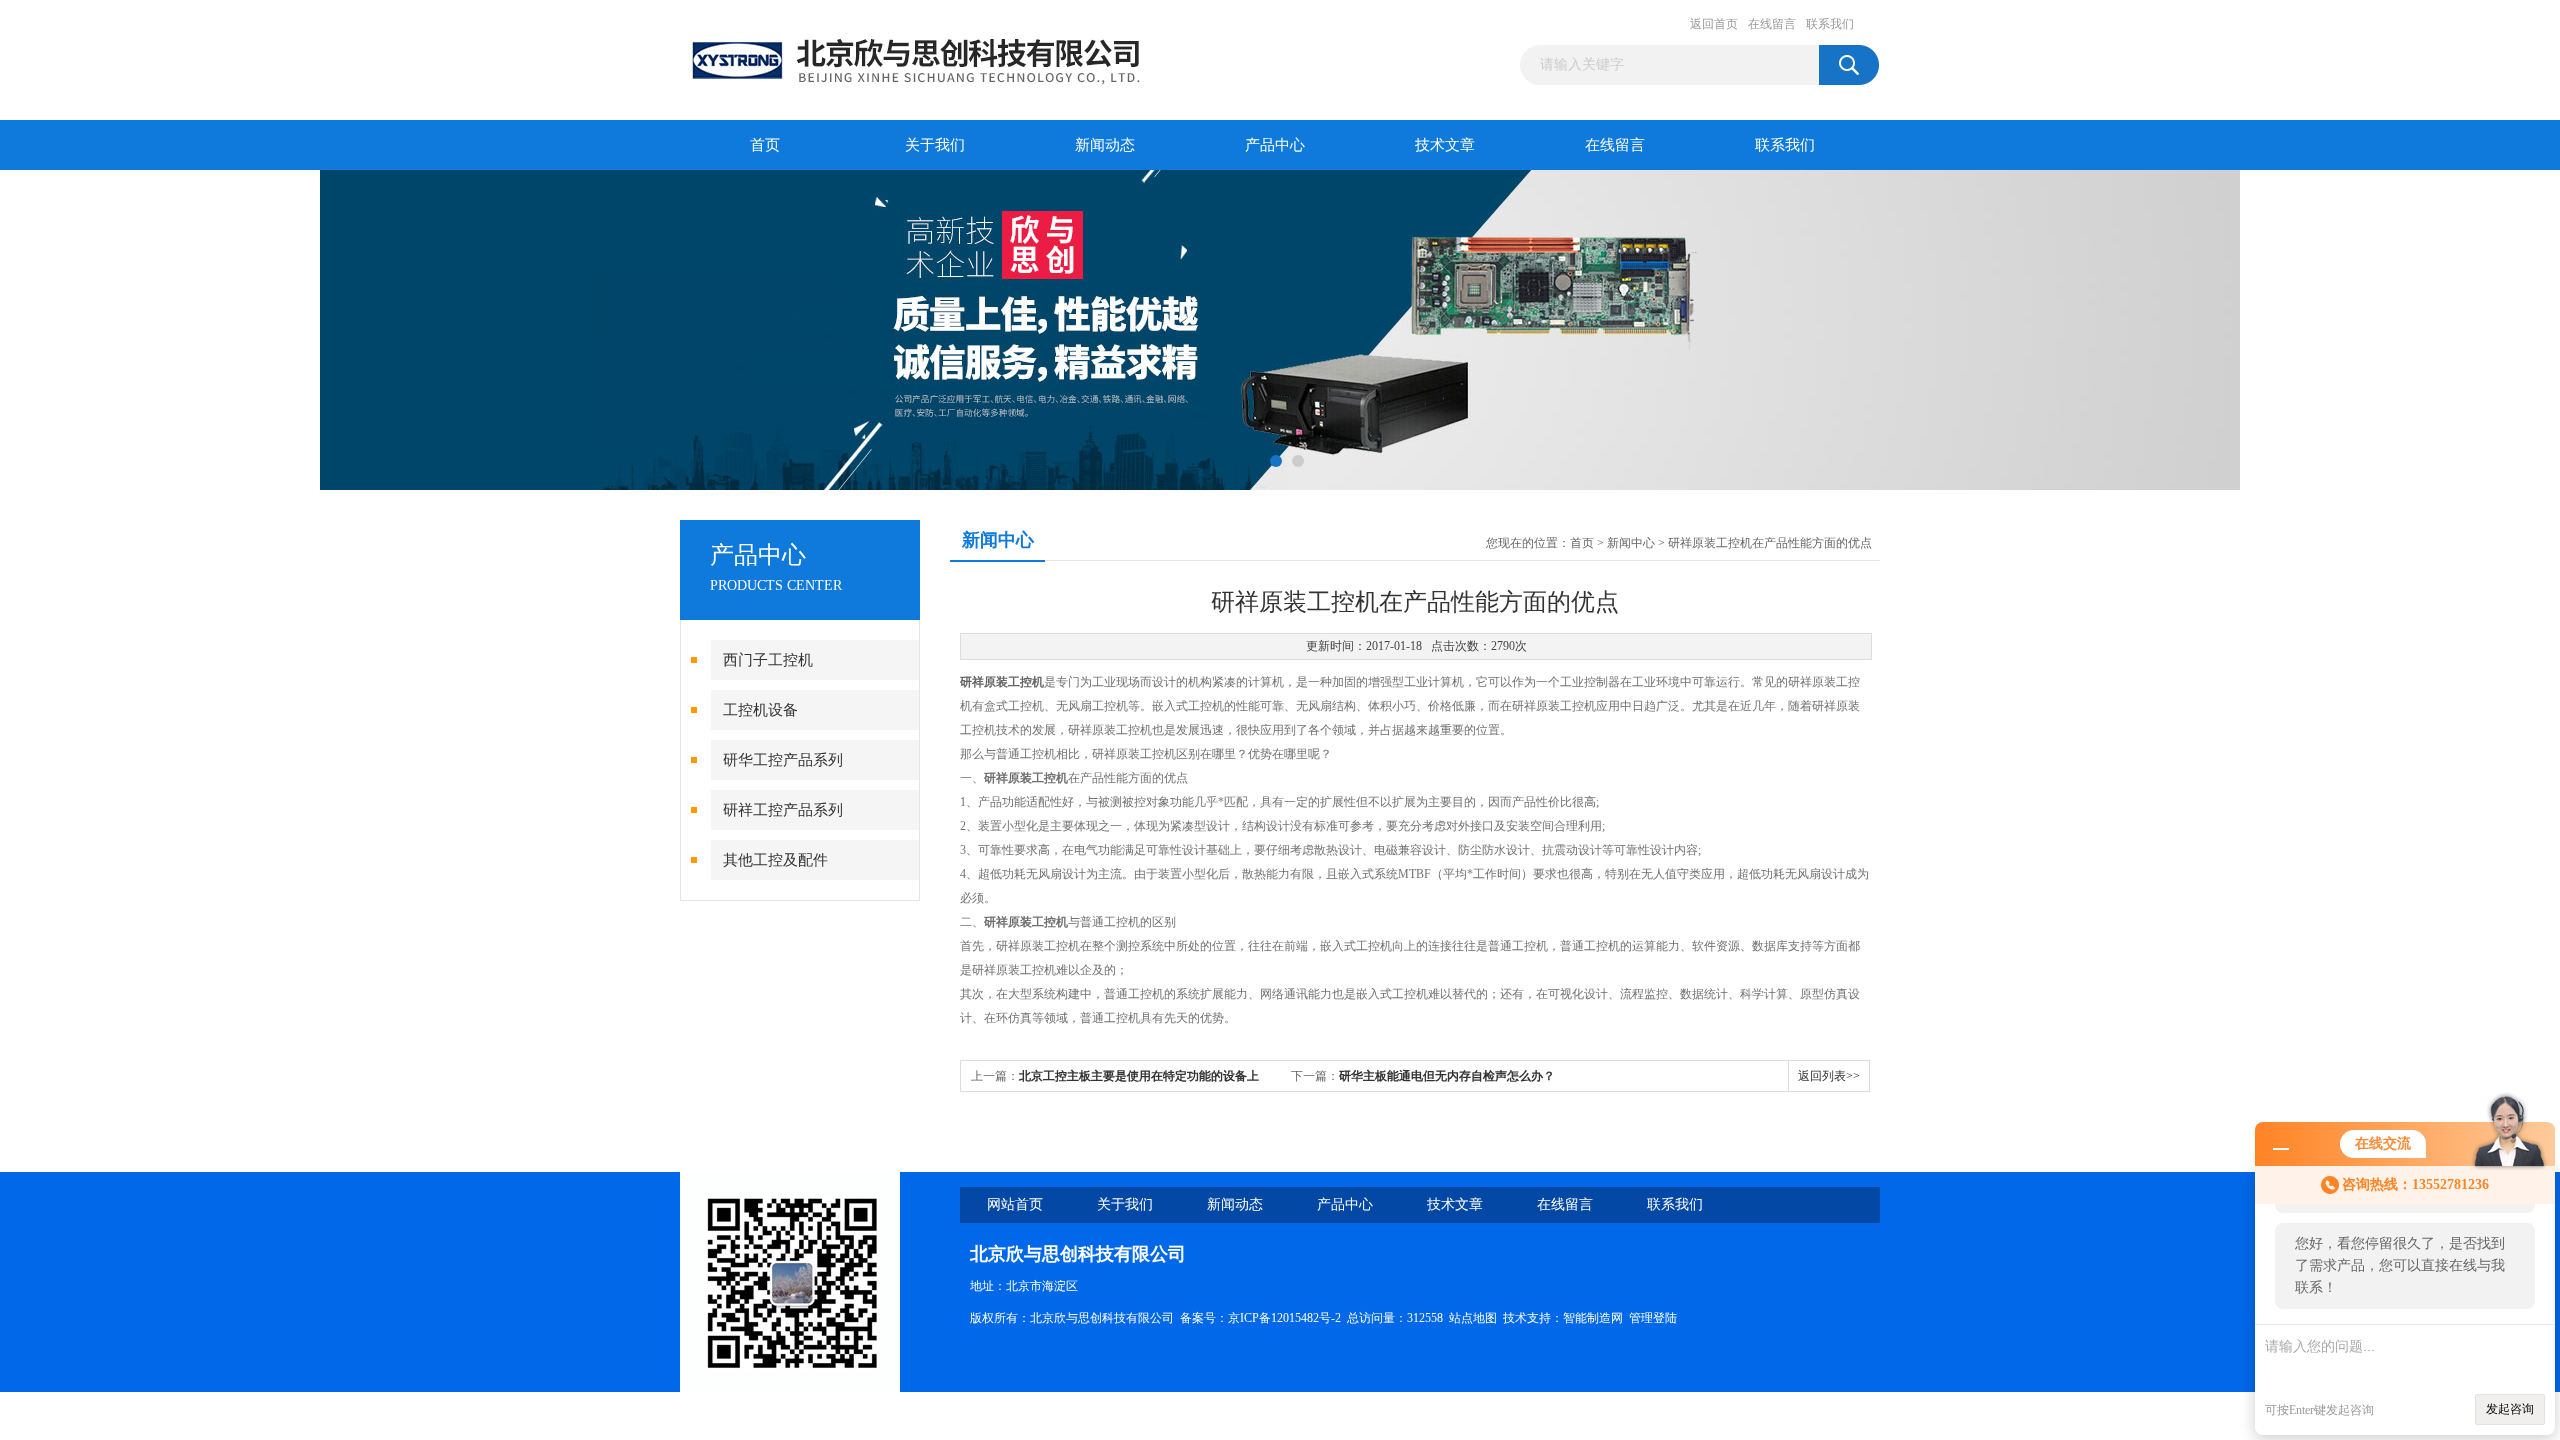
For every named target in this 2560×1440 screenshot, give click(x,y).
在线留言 (1772, 24)
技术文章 (1445, 145)
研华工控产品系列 (783, 760)
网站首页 (1015, 1204)
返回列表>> (1829, 1076)
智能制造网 (1593, 1318)
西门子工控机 (768, 660)
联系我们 (1830, 24)
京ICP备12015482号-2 (1284, 1318)
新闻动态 (1105, 145)
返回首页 (1714, 24)
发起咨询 (2510, 1409)
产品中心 (1275, 145)
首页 (765, 145)
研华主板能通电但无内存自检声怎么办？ (1447, 1076)
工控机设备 (760, 710)
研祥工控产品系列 (783, 810)
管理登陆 (1653, 1318)
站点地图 (1473, 1318)
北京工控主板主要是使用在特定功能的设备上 (1139, 1076)
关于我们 (935, 145)
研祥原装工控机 (1002, 682)
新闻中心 (1631, 543)
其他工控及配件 (775, 860)
